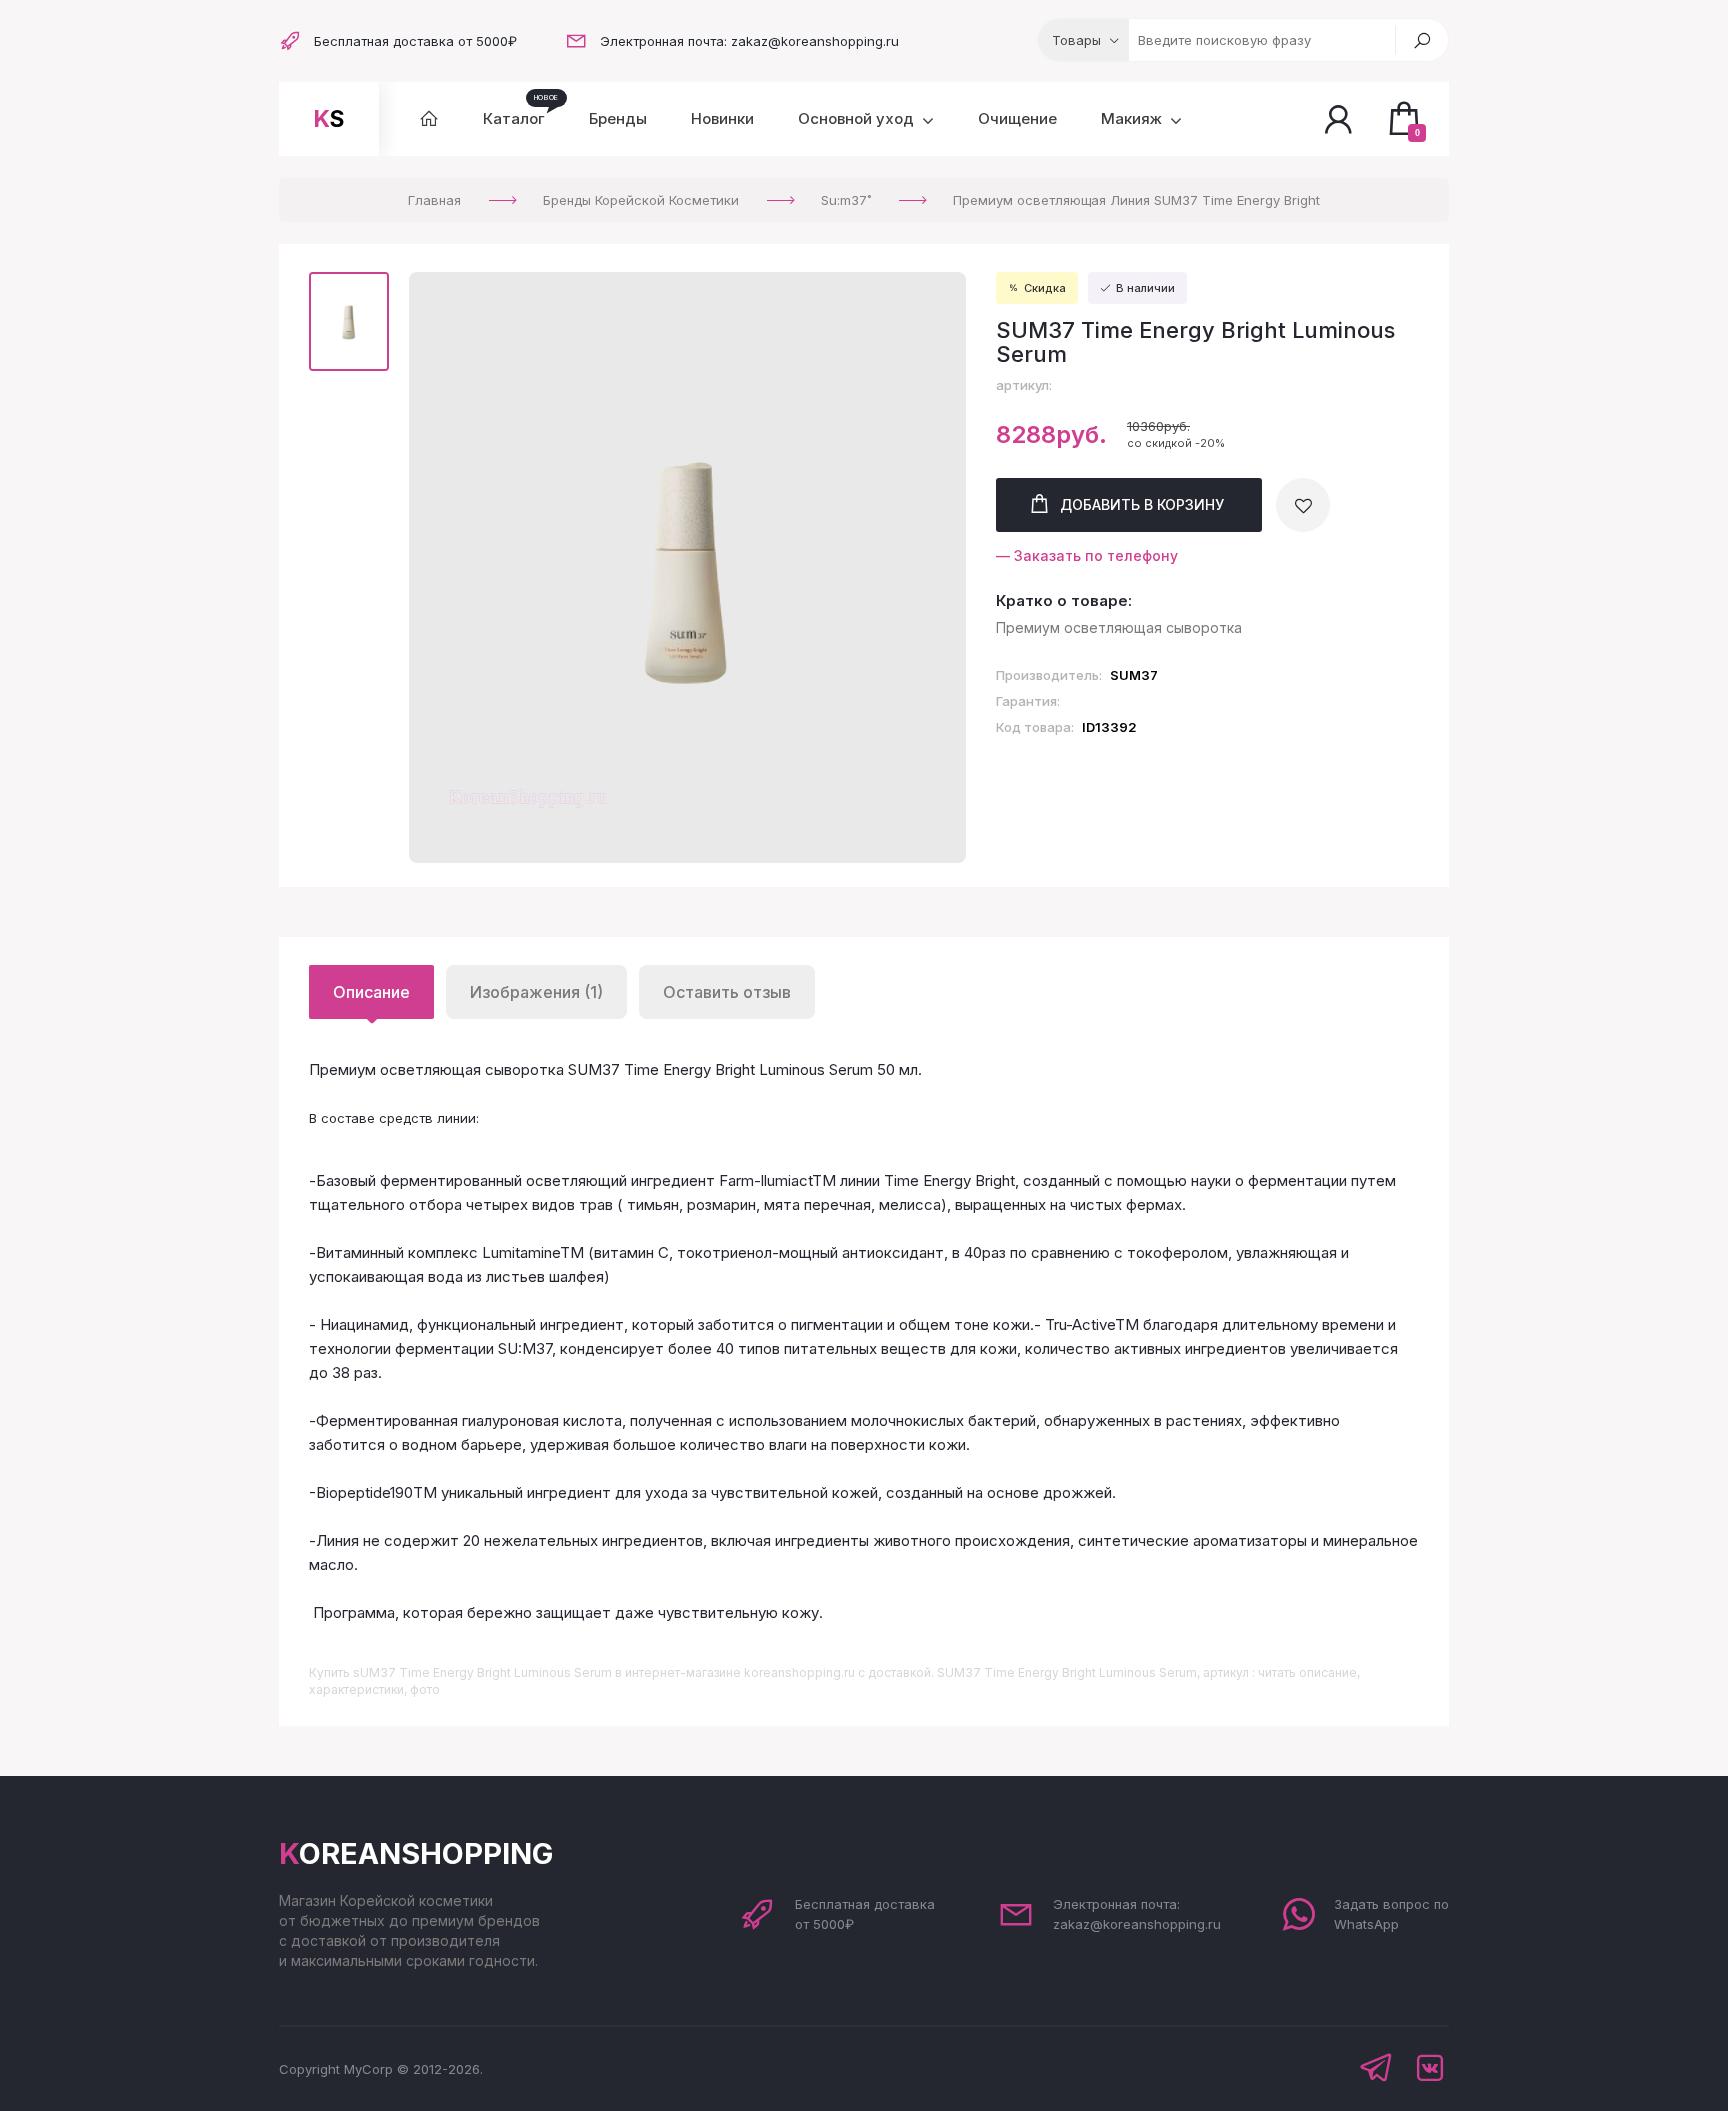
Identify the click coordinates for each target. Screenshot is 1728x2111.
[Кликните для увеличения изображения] (688, 568)
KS (329, 119)
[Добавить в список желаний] (1303, 505)
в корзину (1142, 504)
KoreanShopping (416, 1853)
